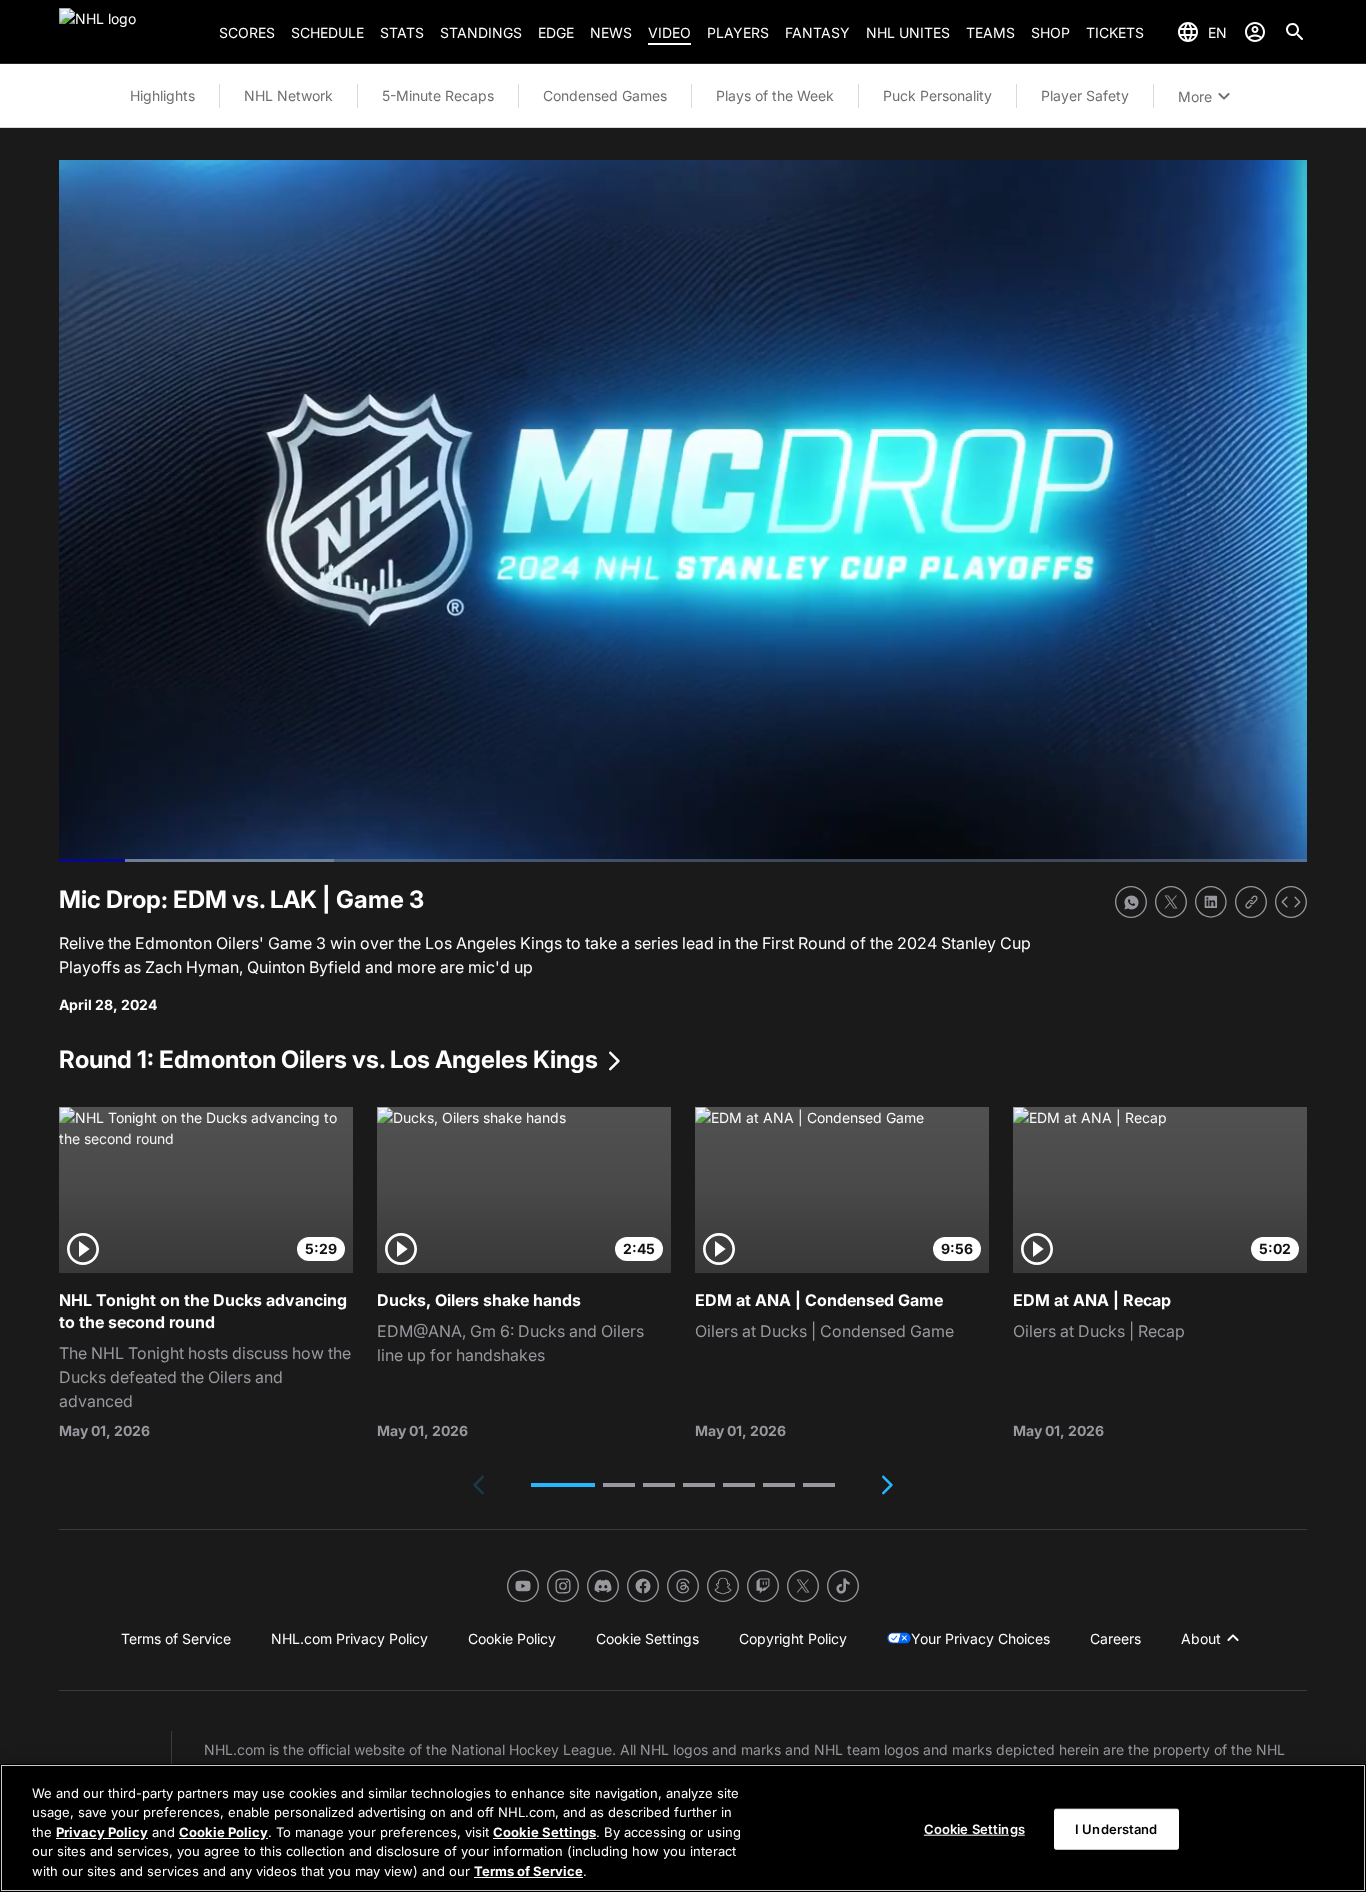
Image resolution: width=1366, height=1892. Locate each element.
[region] (683, 1828)
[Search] (1295, 32)
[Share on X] (1171, 902)
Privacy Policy (102, 1832)
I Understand (1116, 1829)
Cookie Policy (223, 1832)
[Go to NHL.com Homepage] (131, 32)
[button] (563, 1485)
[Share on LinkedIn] (1211, 902)
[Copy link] (1251, 902)
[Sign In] (1255, 32)
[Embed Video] (1291, 902)
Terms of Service (528, 1871)
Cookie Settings (544, 1832)
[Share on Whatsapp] (1131, 902)
